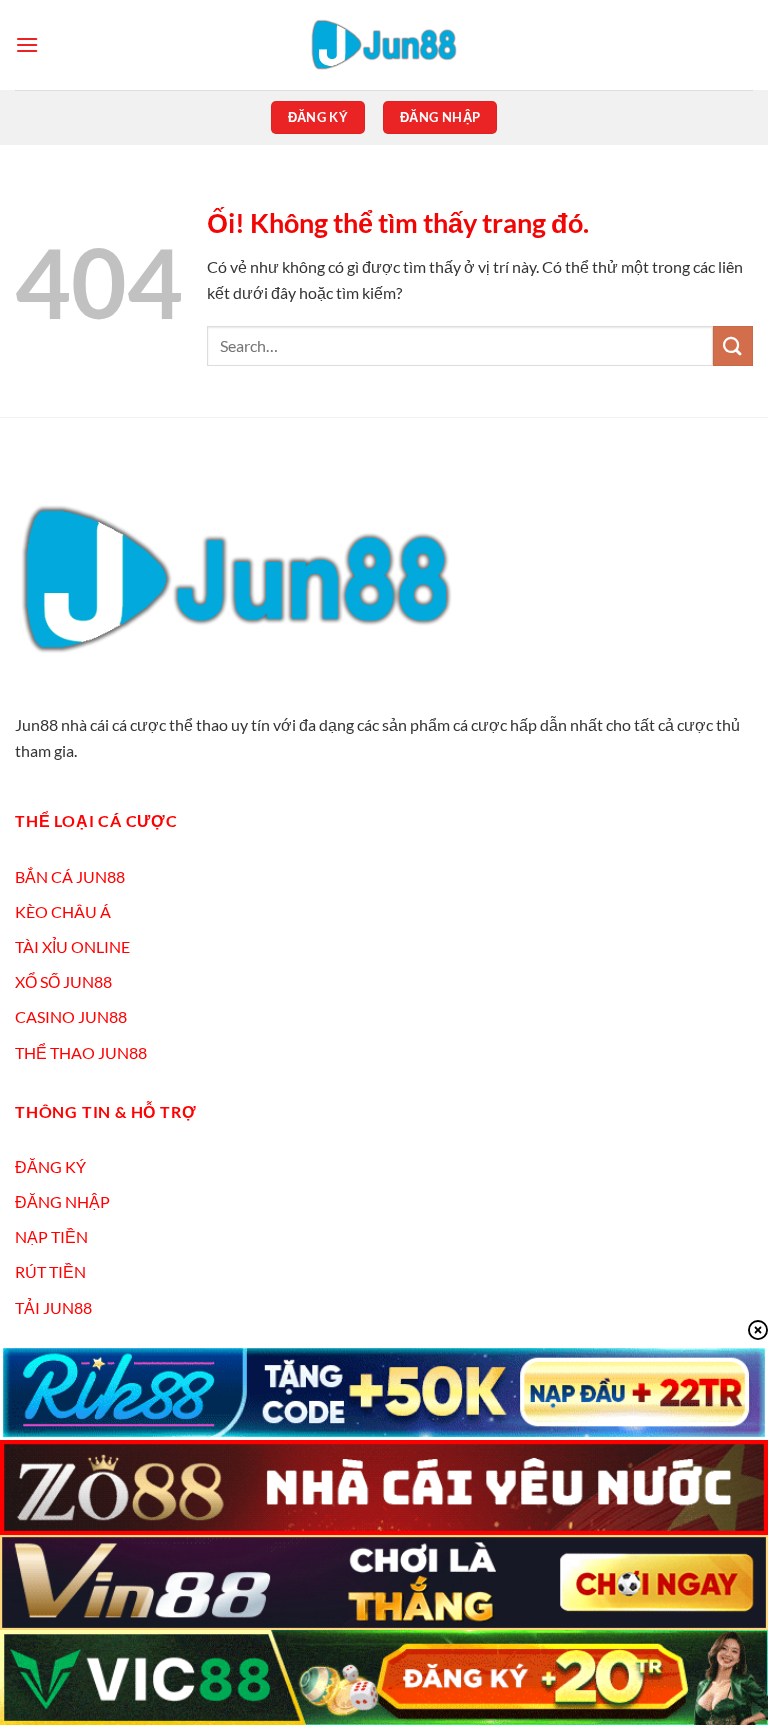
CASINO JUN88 (71, 1016)
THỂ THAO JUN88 (81, 1052)
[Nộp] (733, 345)
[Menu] (27, 44)
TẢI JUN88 (53, 1307)
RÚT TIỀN (50, 1271)
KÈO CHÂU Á (63, 911)
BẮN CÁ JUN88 (70, 876)
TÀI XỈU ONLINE (72, 946)
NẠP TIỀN (51, 1236)
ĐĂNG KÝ (50, 1166)
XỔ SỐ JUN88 (63, 981)
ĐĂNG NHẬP (62, 1201)
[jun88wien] (384, 45)
